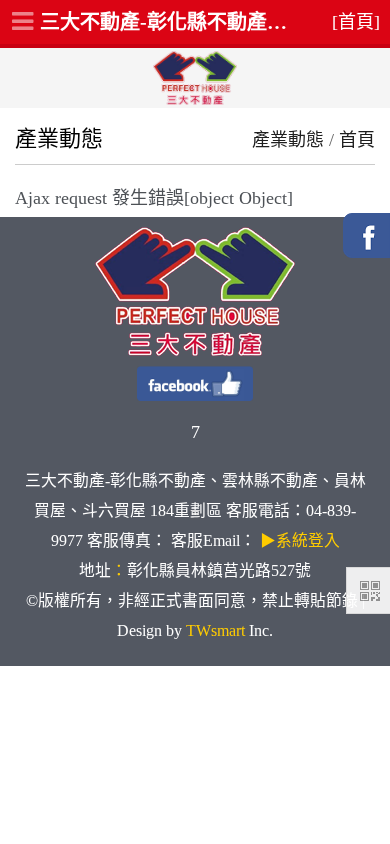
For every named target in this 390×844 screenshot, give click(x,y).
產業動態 (288, 140)
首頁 (357, 140)
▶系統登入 (300, 540)
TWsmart (215, 630)
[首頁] (356, 22)
